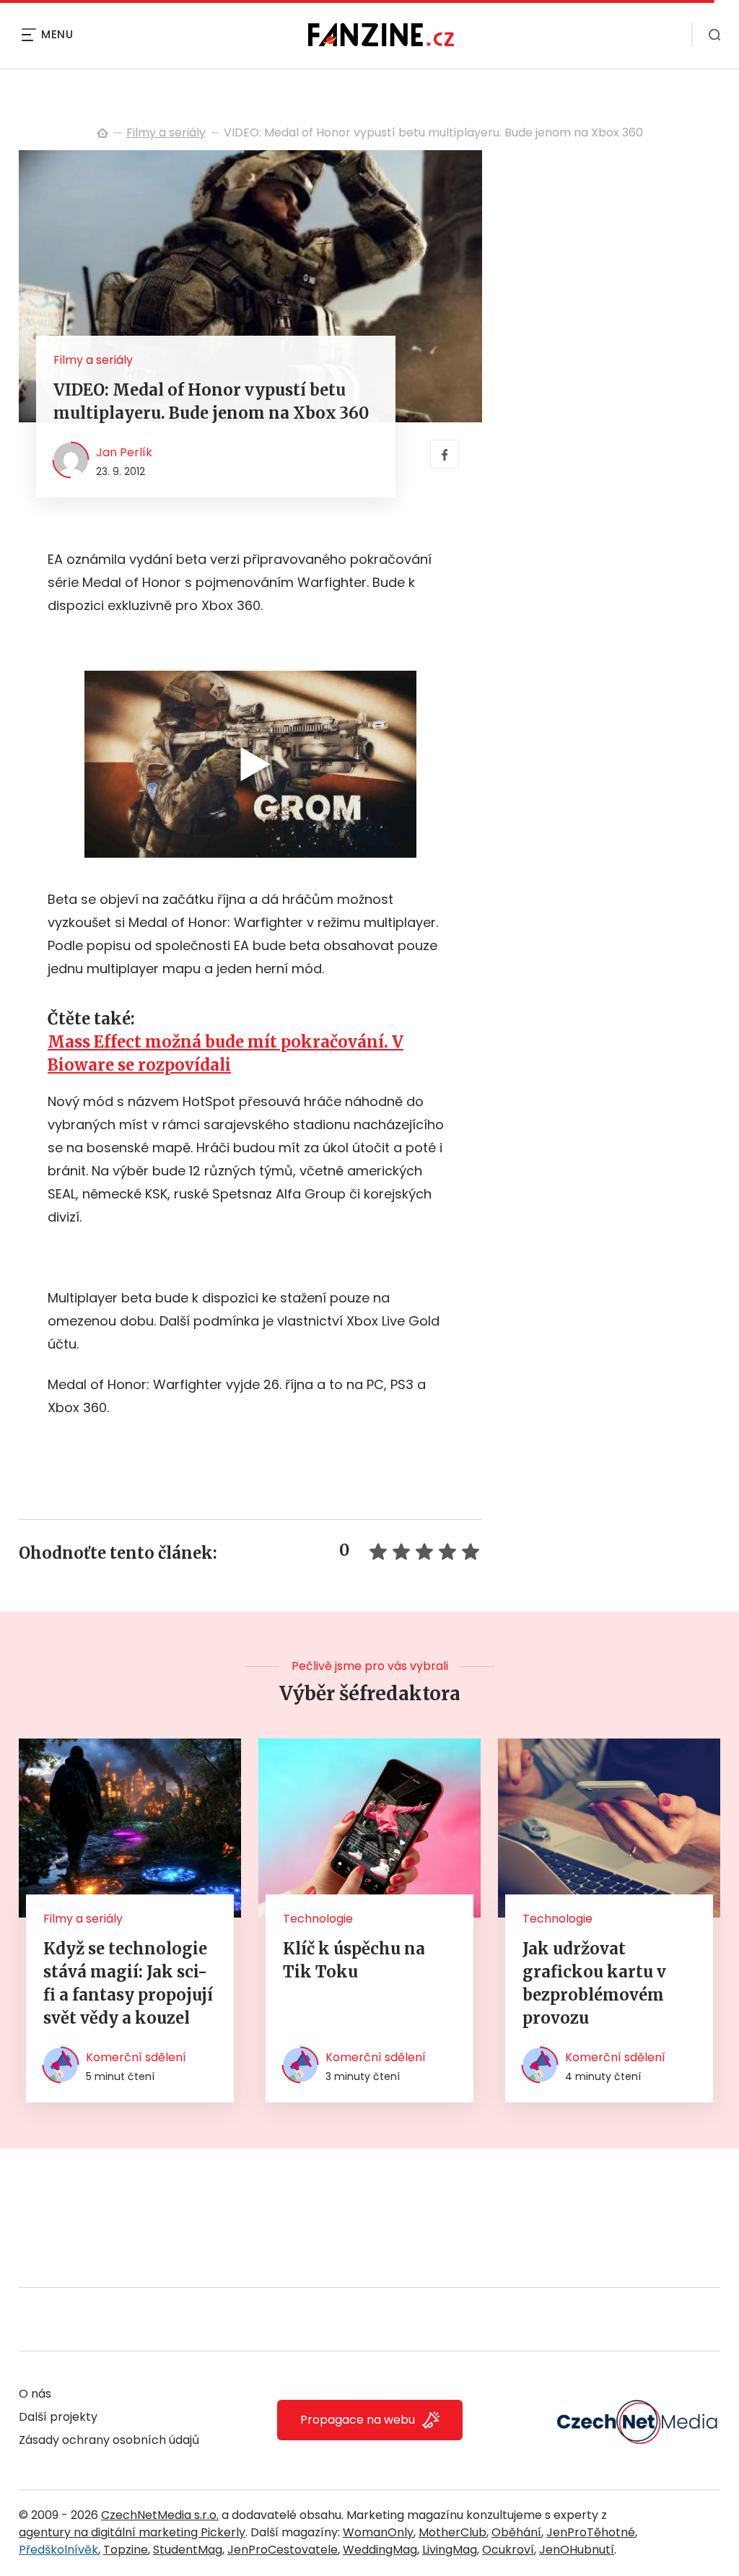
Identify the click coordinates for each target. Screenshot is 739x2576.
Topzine (126, 2550)
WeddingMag (380, 2550)
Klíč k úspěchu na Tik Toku (354, 1960)
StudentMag (188, 2550)
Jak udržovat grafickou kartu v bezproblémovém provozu (594, 1983)
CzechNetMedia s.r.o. (160, 2515)
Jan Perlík (124, 452)
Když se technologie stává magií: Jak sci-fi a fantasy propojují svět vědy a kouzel (128, 1983)
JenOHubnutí (577, 2550)
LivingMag (450, 2550)
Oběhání (516, 2532)
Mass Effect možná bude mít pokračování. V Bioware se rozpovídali (226, 1053)
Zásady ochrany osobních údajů (109, 2440)
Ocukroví (508, 2550)
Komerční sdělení (136, 2057)
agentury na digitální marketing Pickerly (132, 2532)
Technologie (318, 1919)
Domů (102, 133)
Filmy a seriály (166, 132)
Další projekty (58, 2417)
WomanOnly (378, 2532)
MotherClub (452, 2532)
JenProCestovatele (283, 2550)
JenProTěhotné (591, 2532)
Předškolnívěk (58, 2550)
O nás (35, 2394)
